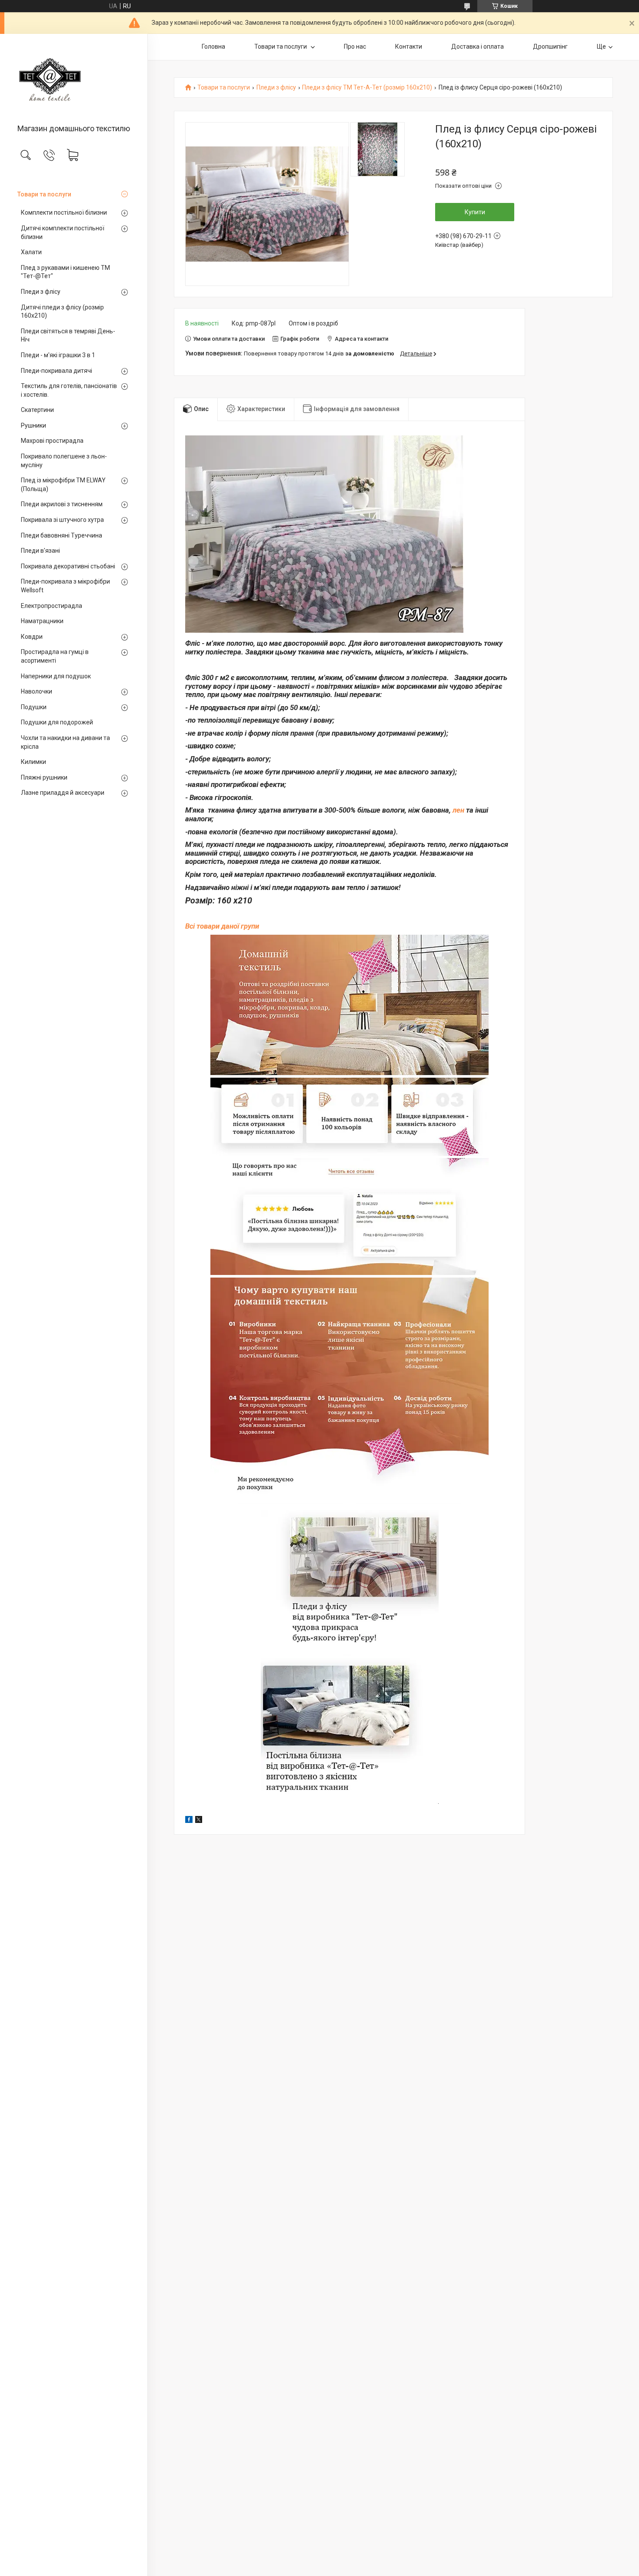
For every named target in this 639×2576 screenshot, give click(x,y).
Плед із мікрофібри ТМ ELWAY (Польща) (63, 485)
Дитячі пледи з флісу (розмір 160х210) (62, 312)
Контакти (409, 46)
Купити (475, 212)
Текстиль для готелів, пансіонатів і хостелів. (69, 390)
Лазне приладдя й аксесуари (63, 793)
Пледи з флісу (41, 292)
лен (458, 810)
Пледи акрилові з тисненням (62, 504)
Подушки (34, 707)
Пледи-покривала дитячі (57, 371)
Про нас (355, 46)
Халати (31, 252)
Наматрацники (42, 621)
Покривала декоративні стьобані (68, 566)
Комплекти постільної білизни (64, 212)
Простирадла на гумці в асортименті (55, 656)
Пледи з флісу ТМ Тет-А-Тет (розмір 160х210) (367, 88)
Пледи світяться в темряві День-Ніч (68, 335)
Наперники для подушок (56, 676)
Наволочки (37, 691)
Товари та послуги (44, 194)
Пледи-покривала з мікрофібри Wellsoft (65, 586)
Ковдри (32, 637)
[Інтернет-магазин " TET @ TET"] (74, 80)
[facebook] (189, 1821)
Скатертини (37, 410)
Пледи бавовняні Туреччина (62, 535)
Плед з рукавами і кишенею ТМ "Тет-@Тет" (65, 272)
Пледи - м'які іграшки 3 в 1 (58, 355)
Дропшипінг (550, 46)
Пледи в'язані (40, 551)
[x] (199, 1821)
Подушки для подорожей (57, 722)
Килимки (33, 762)
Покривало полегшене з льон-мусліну (64, 461)
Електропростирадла (52, 606)
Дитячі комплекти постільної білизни (63, 232)
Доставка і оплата (478, 46)
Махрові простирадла (52, 441)
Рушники (33, 425)
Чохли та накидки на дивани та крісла (65, 742)
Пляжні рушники (44, 777)
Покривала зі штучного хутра (62, 520)
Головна (213, 46)
